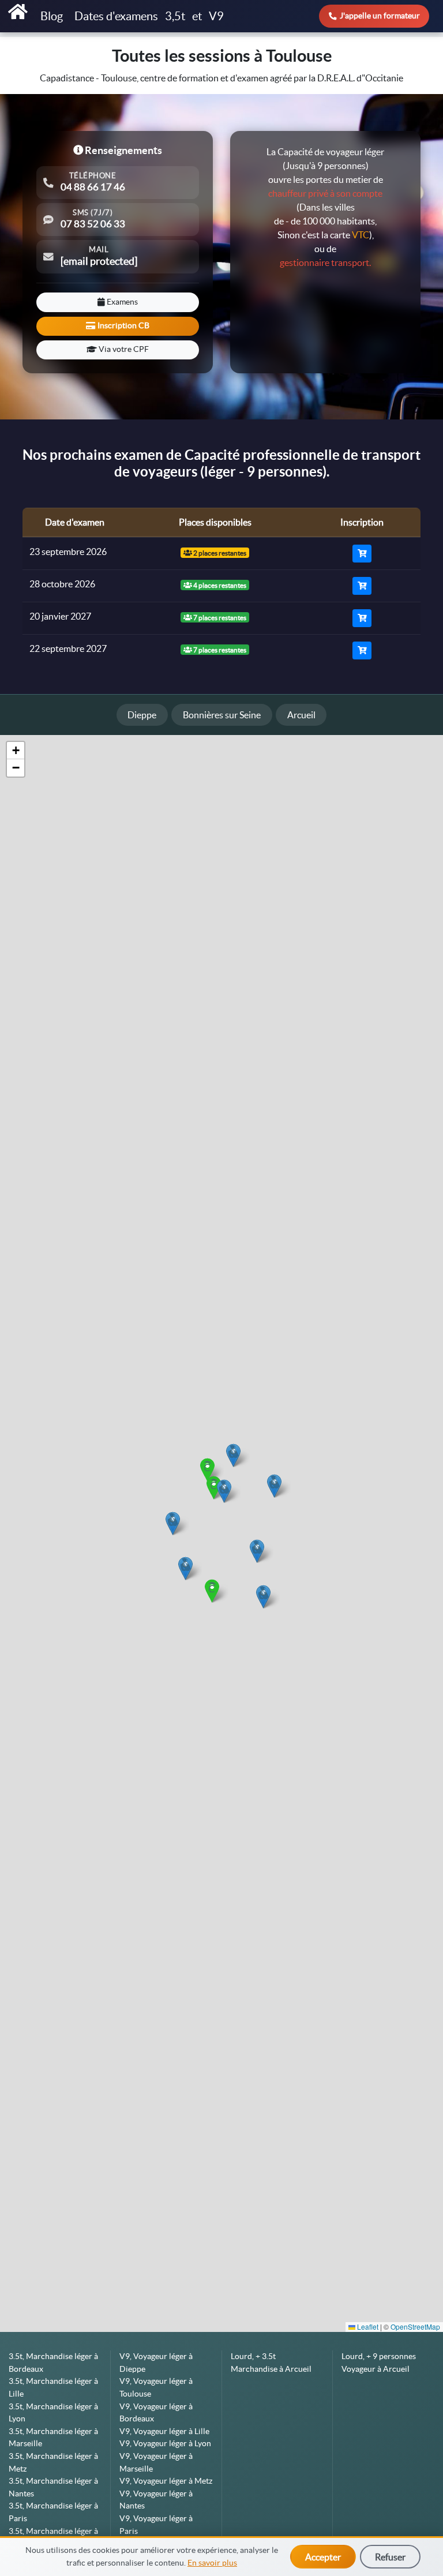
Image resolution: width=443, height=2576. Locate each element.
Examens (121, 302)
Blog (53, 16)
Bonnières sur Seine (222, 715)
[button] (263, 1597)
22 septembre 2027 (68, 648)
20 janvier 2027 (60, 616)
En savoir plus (212, 2563)
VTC (361, 235)
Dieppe (142, 715)
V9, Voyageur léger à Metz (166, 2481)
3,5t (175, 16)
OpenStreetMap (415, 2326)
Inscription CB (123, 325)
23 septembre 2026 (68, 552)
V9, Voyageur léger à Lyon (165, 2443)
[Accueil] (18, 12)
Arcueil (301, 715)
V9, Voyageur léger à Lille (164, 2431)
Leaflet (367, 2326)
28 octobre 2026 (62, 584)
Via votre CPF (123, 349)
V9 (216, 16)
